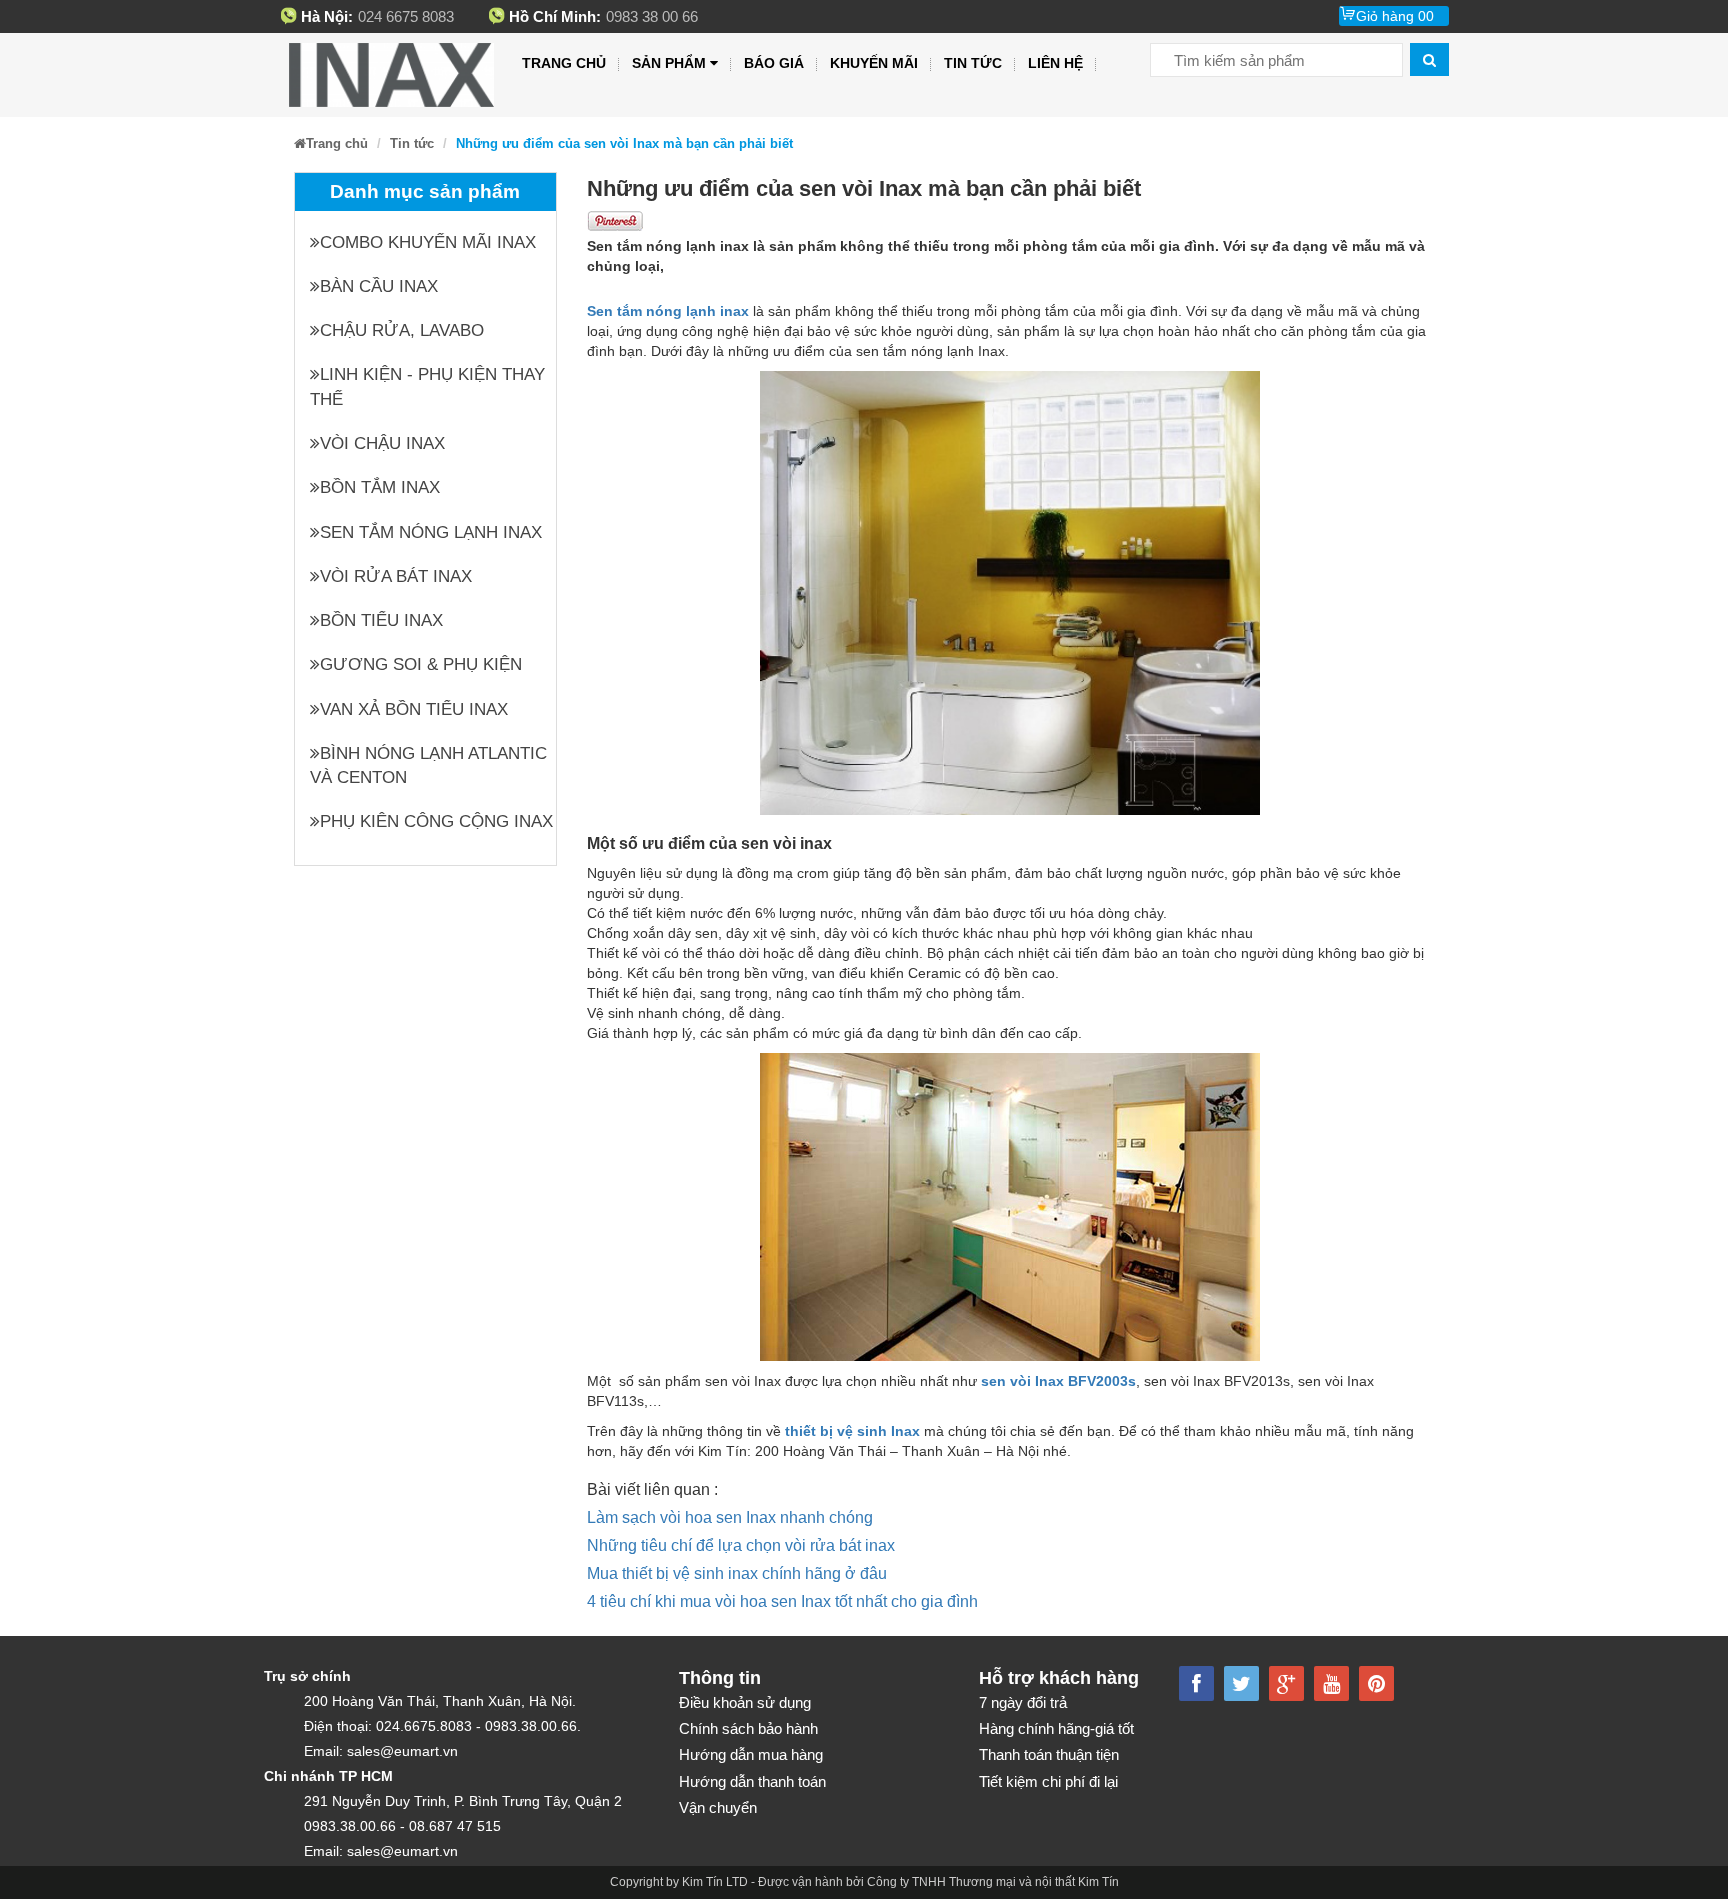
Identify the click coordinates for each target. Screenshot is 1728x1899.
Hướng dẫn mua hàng (751, 1754)
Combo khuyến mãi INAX (428, 242)
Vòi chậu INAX (382, 443)
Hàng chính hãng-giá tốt (1056, 1728)
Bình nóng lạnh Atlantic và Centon (428, 765)
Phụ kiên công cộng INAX (436, 821)
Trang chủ (564, 63)
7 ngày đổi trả (1023, 1702)
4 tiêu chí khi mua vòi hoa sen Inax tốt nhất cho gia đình (782, 1601)
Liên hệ (1055, 63)
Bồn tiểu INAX (381, 620)
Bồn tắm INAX (380, 487)
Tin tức (973, 63)
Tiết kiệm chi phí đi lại (1048, 1781)
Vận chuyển (718, 1807)
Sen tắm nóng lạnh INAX (431, 532)
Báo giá (774, 63)
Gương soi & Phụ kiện (421, 664)
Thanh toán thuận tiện (1049, 1754)
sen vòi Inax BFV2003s (1058, 1381)
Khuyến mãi (874, 63)
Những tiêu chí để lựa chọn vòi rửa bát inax (741, 1545)
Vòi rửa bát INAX (396, 576)
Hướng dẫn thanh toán (752, 1781)
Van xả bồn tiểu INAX (414, 709)
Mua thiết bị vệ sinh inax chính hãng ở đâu (737, 1573)
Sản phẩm (669, 63)
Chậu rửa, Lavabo (402, 330)
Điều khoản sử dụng (745, 1702)
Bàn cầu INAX (379, 286)
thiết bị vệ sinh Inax (852, 1431)
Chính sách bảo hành (748, 1728)
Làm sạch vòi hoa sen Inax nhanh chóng (730, 1517)
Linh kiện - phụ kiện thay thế (427, 386)
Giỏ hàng (1395, 16)
